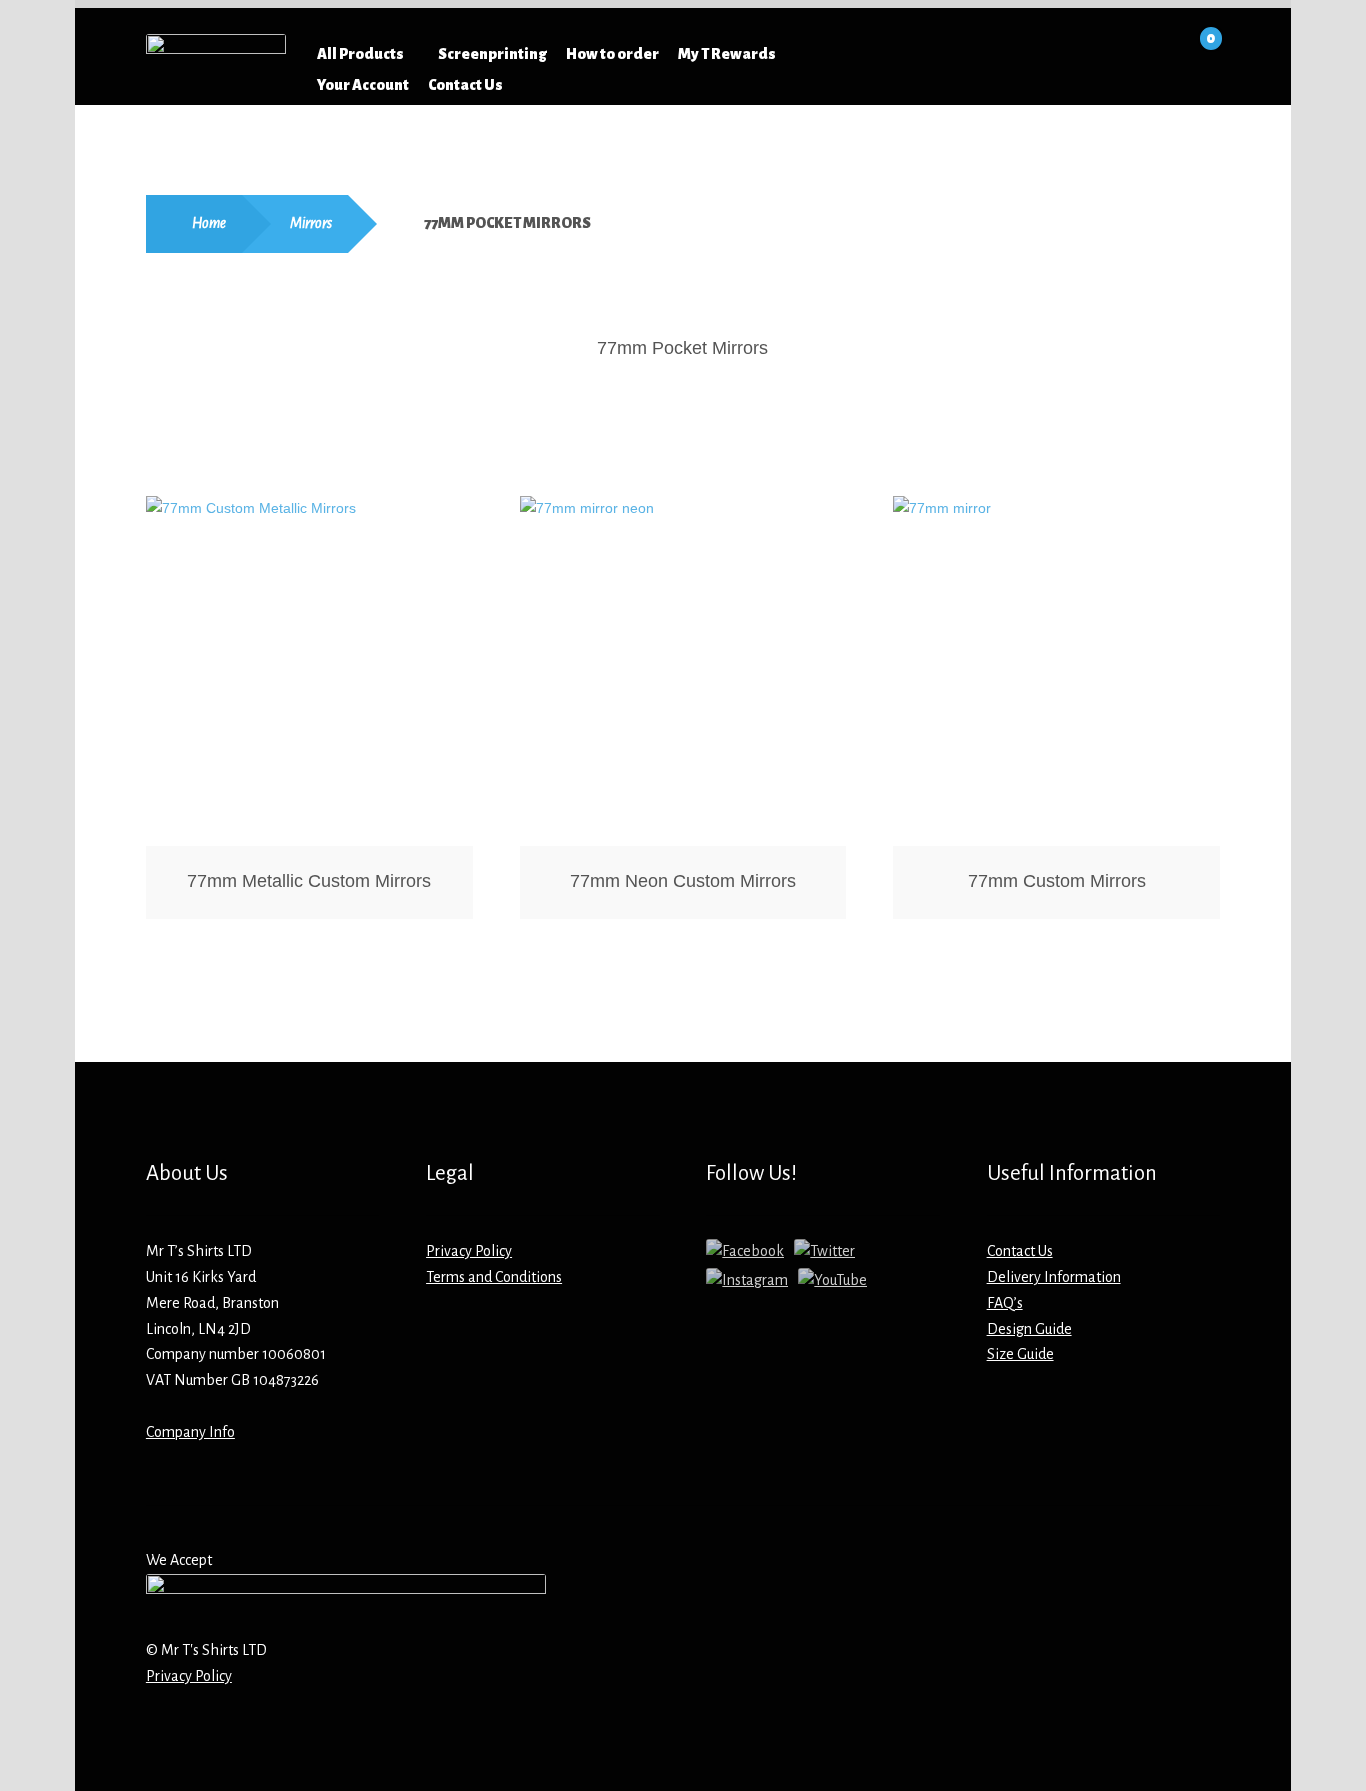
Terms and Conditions (494, 1277)
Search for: (915, 54)
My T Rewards (727, 54)
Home (209, 223)
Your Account (363, 85)
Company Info (190, 1432)
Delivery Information (1054, 1277)
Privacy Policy (469, 1251)
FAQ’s (1005, 1303)
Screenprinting (492, 54)
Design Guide (1029, 1329)
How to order (612, 54)
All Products (360, 54)
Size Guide (1020, 1354)
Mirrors (311, 223)
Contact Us (465, 85)
